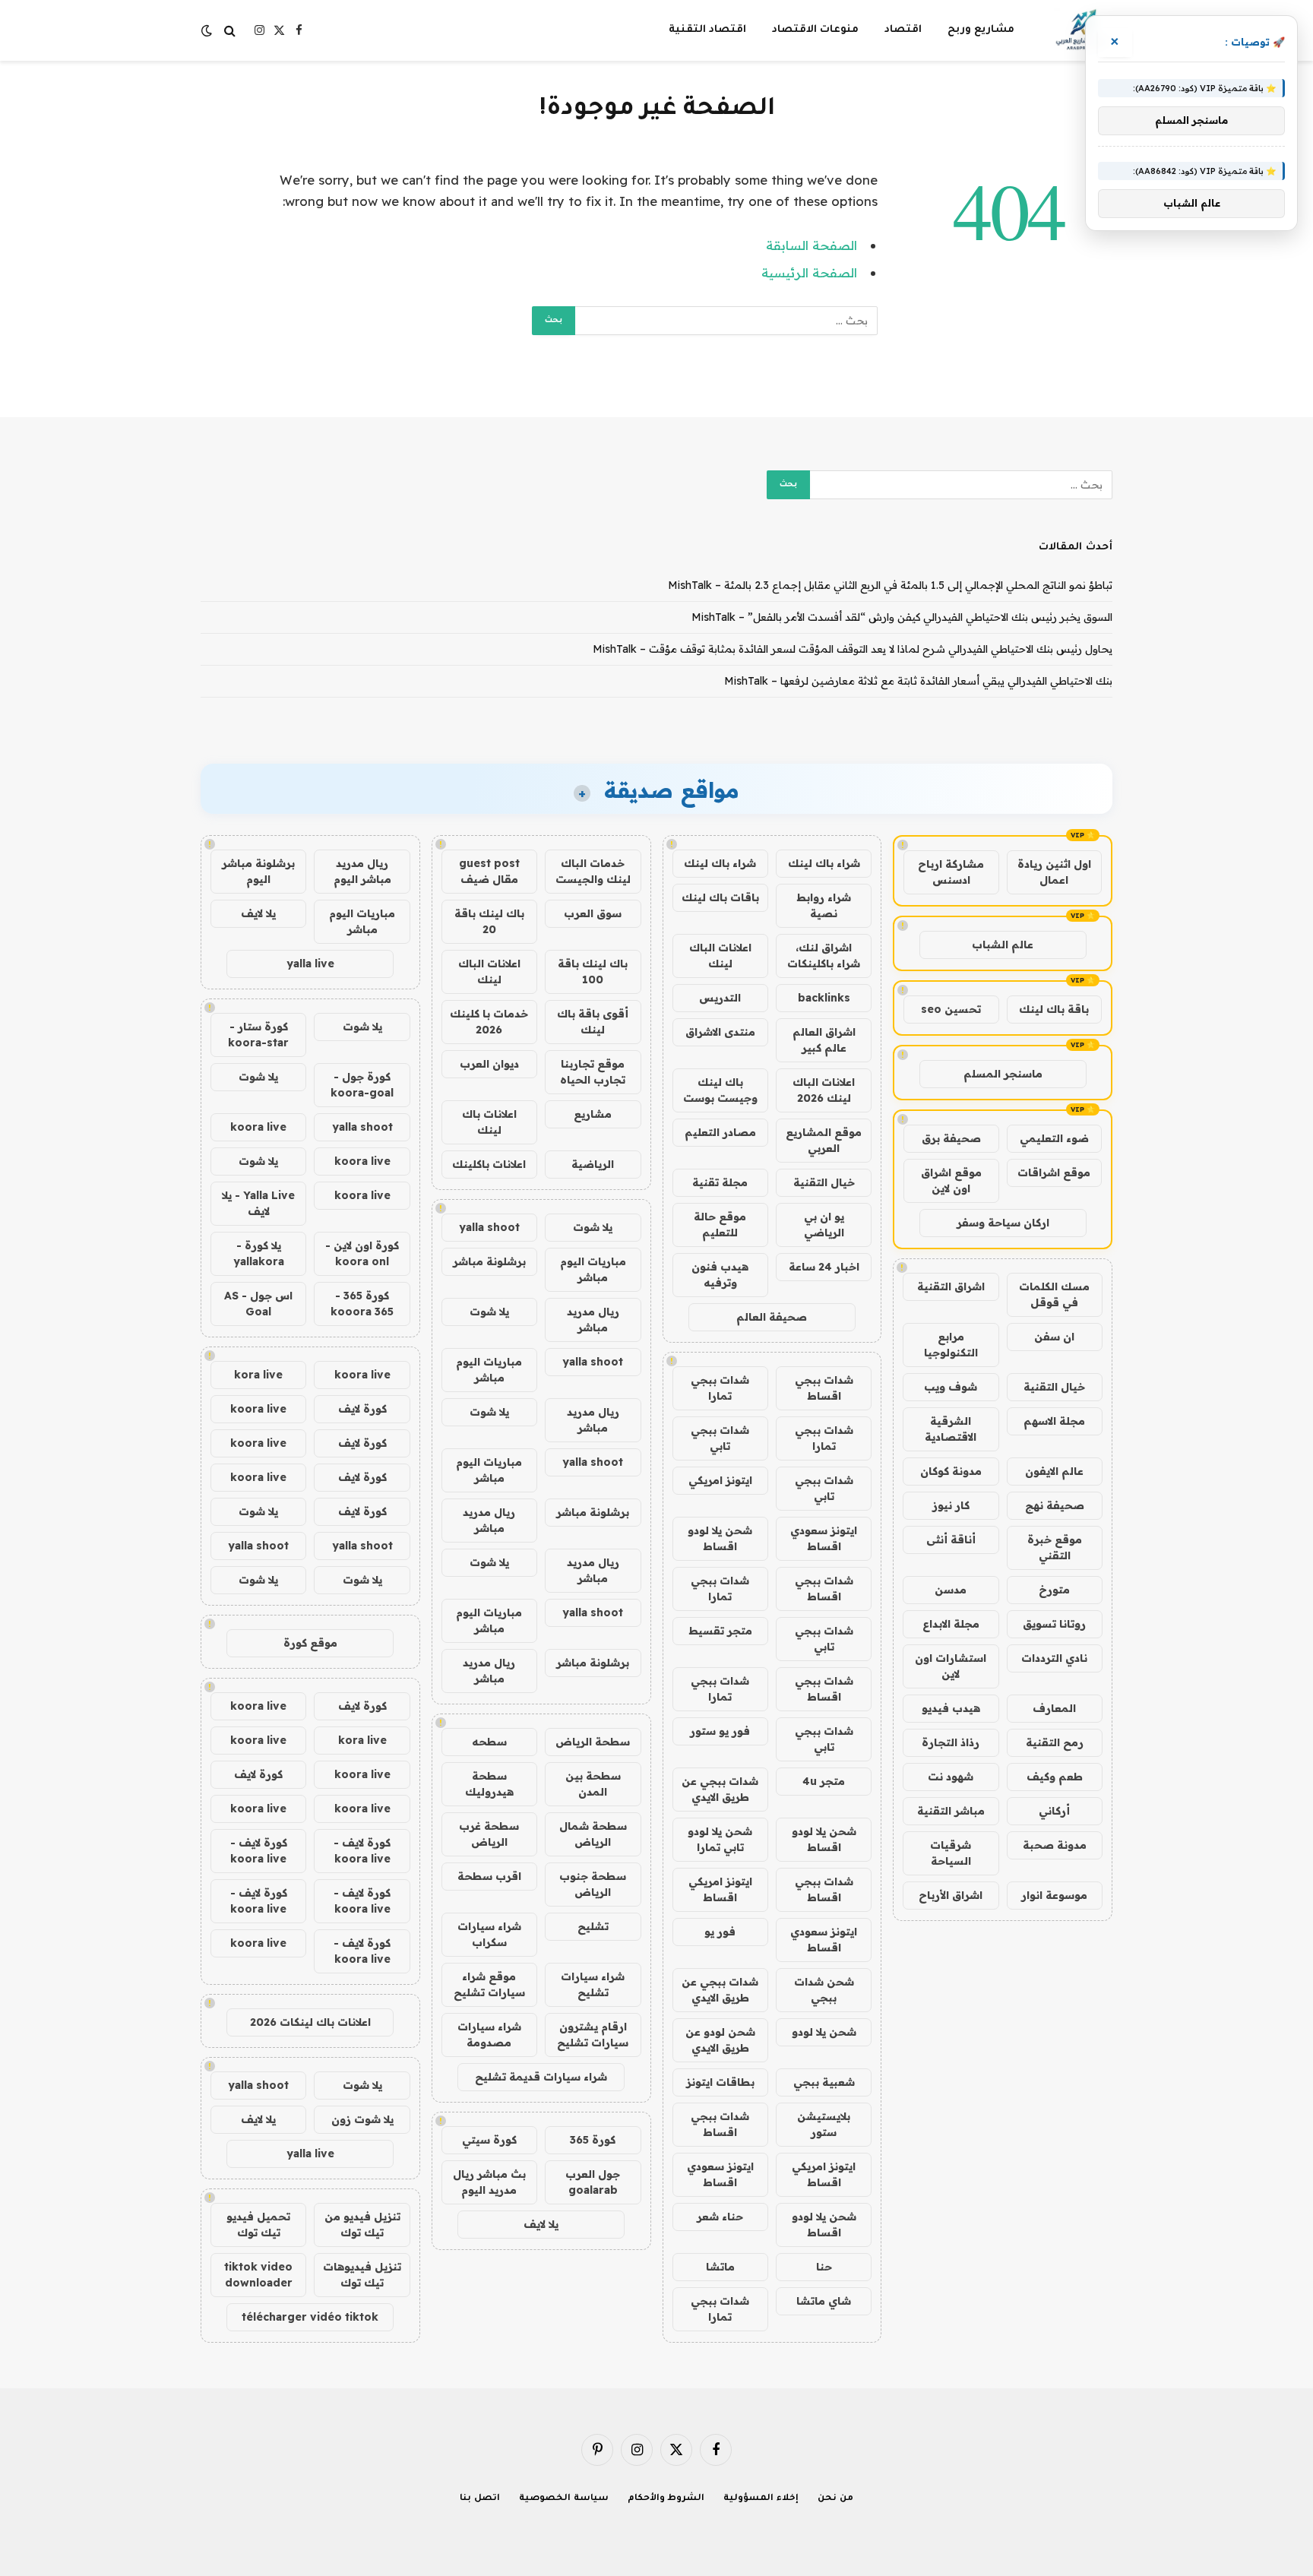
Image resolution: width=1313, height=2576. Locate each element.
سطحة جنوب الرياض (593, 1884)
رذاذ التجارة (951, 1742)
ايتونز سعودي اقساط (824, 1538)
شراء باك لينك (824, 863)
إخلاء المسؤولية (761, 2499)
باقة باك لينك (1054, 1009)
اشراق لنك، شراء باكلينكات (824, 956)
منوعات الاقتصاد (815, 30)
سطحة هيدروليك (489, 1784)
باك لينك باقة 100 (593, 972)
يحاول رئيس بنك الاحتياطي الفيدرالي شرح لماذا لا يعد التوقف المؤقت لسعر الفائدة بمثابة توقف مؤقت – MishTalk (853, 649)
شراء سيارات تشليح (593, 1984)
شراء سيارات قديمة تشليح (541, 2077)
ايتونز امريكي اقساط (720, 1889)
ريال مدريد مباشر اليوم (362, 871)
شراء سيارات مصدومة (489, 2035)
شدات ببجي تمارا (720, 1388)
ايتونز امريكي (720, 1480)
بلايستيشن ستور (824, 2124)
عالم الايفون (1054, 1471)
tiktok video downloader (258, 2275)
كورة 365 (593, 2140)
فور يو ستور (720, 1731)
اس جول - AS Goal (258, 1304)
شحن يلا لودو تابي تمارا (720, 1839)
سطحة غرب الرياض (489, 1834)
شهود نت (951, 1777)
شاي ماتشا (824, 2301)
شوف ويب (951, 1387)
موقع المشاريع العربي (824, 1140)
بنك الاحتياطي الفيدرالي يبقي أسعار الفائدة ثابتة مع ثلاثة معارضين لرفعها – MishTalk (918, 681)
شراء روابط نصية (824, 905)
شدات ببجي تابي (720, 1438)
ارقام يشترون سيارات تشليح (593, 2035)
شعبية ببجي (824, 2082)
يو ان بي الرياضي (824, 1225)
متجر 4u (824, 1781)
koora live (258, 1127)
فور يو (720, 1932)
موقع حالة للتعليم (720, 1225)
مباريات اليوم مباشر (593, 1269)
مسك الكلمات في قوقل (1054, 1294)
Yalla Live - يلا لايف (258, 1203)
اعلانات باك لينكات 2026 (310, 2022)
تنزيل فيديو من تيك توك (362, 2225)
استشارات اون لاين (951, 1666)
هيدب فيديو (951, 1708)
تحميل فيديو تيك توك (258, 2225)
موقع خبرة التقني (1055, 1547)
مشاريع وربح (981, 30)
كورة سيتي (489, 2140)
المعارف (1054, 1708)
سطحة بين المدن (593, 1784)
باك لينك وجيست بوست (720, 1090)
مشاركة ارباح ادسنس (951, 872)
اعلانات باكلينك (489, 1164)
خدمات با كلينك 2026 (489, 1022)
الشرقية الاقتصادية (951, 1429)
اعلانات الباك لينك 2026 (824, 1090)
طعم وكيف (1055, 1777)
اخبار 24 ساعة (824, 1267)
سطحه (489, 1742)
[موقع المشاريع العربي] (1083, 30)
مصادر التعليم (720, 1132)
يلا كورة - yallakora (259, 1253)
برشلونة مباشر (489, 1261)
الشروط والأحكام (666, 2499)
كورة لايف (362, 1409)
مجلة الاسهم (1054, 1421)
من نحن (835, 2499)
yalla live (310, 964)
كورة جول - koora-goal (362, 1085)
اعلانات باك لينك (489, 1122)
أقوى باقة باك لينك (593, 1022)
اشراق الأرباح (951, 1895)
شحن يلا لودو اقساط (720, 1538)
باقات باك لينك (720, 897)
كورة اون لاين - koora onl (362, 1253)
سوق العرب (593, 913)
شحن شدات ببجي (824, 1990)
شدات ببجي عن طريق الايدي (720, 1789)
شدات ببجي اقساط (824, 1388)
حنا (824, 2267)
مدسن (951, 1590)
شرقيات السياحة (951, 1853)
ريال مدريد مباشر (593, 1320)
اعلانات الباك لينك (720, 956)
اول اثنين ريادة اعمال (1054, 872)
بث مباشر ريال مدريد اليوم (489, 2182)
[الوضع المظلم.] (208, 30)
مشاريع (593, 1114)
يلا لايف (541, 2224)
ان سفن (1054, 1337)
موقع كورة (310, 1643)
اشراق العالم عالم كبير (824, 1040)
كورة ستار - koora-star (258, 1035)
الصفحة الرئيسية (809, 272)
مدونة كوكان (951, 1471)
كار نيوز (951, 1505)
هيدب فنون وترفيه (720, 1275)
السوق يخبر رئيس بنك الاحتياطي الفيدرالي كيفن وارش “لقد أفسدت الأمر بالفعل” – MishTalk (902, 617)
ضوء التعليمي (1054, 1138)
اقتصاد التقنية (707, 30)
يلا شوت (593, 1227)
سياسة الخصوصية (564, 2499)
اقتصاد (903, 30)
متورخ (1054, 1590)
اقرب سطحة (489, 1876)
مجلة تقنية (720, 1182)
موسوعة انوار (1054, 1895)
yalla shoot (489, 1227)
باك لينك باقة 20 (489, 921)
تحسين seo (951, 1009)
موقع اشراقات (1054, 1172)
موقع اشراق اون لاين (951, 1180)
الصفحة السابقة (812, 245)
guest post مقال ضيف (489, 871)
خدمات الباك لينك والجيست (593, 871)
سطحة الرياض (593, 1742)
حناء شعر (720, 2217)
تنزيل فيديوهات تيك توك (362, 2275)
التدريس (720, 998)
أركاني (1054, 1811)
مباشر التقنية (951, 1811)
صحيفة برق (951, 1138)
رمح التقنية (1055, 1742)
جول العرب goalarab (593, 2182)
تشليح (593, 1926)
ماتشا (720, 2267)
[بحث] (230, 31)
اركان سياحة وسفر (1003, 1223)
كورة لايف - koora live (362, 1851)
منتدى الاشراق (720, 1032)
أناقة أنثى (951, 1540)
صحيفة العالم (772, 1317)
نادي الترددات (1054, 1658)
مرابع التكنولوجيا (951, 1345)
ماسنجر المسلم (1003, 1074)
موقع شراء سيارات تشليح (489, 1984)
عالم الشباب (1003, 945)
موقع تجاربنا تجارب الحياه (593, 1072)
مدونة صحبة (1055, 1845)
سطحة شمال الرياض (593, 1834)
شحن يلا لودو (824, 2032)
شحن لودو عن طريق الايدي (720, 2040)
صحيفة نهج (1055, 1505)
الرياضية (593, 1164)
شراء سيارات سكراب (489, 1934)
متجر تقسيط (720, 1631)
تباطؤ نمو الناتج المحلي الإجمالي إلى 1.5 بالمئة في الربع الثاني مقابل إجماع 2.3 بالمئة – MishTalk (890, 585)
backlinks (824, 998)
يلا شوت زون (362, 2119)
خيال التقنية (1054, 1387)
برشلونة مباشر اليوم (258, 871)
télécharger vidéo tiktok (310, 2317)
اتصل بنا (480, 2499)
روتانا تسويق (1054, 1624)
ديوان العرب (489, 1064)
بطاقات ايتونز (720, 2082)
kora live (258, 1375)
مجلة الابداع (951, 1624)
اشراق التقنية (951, 1286)
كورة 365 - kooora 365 (362, 1304)
